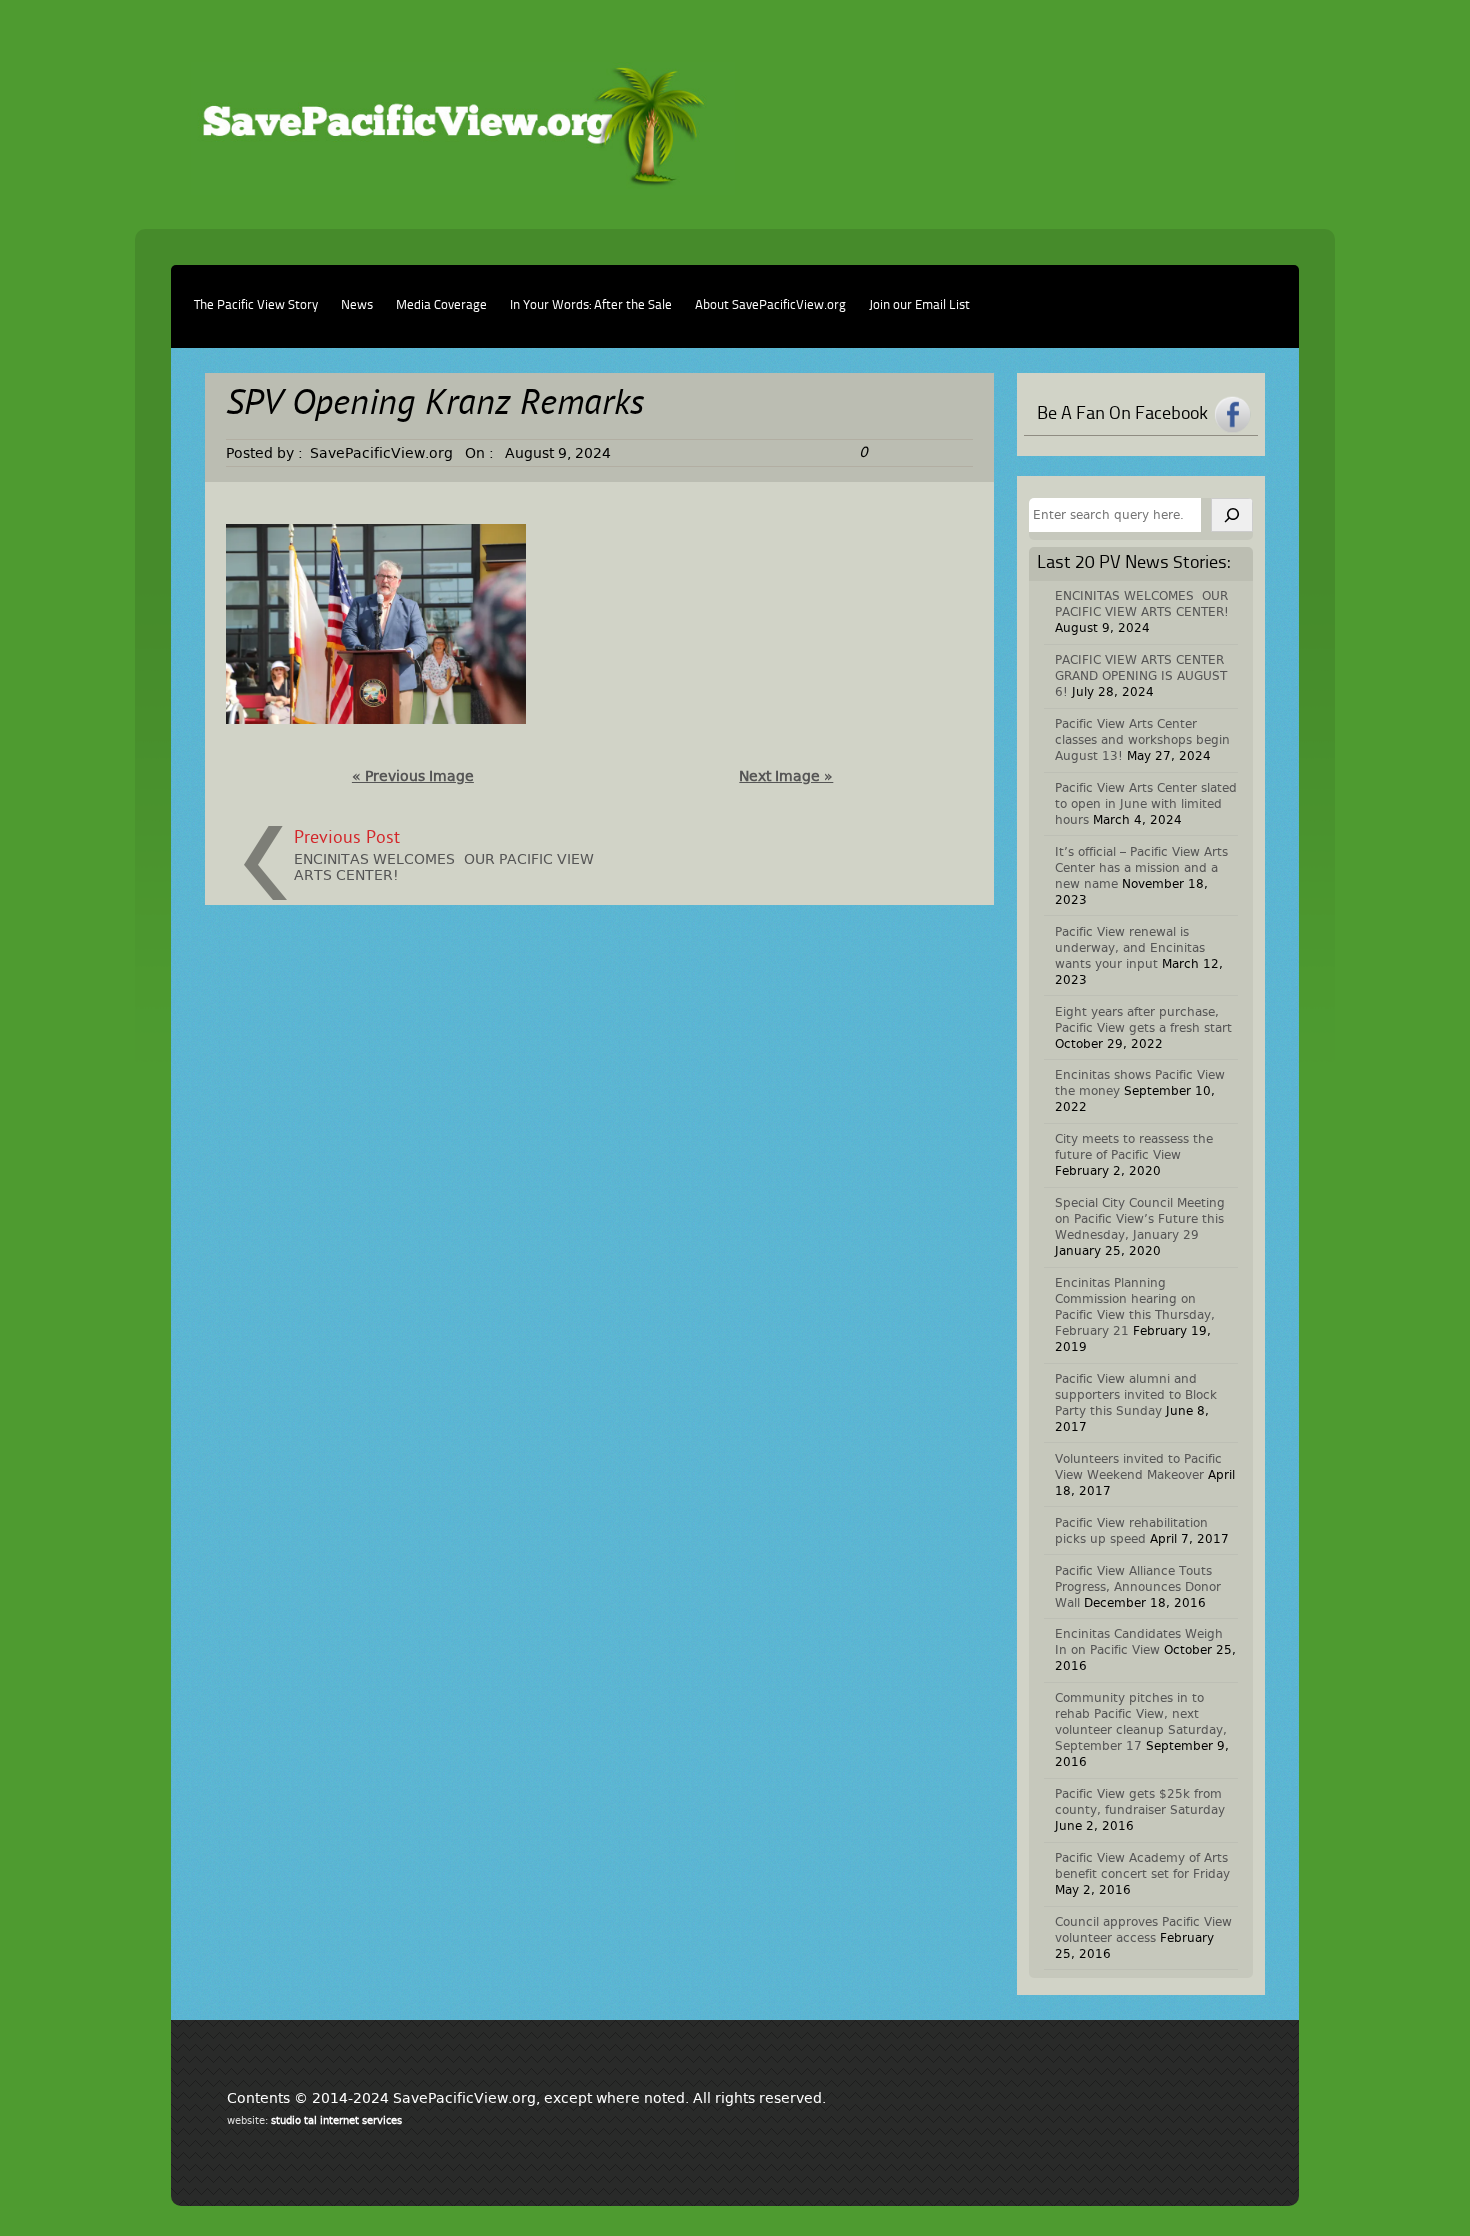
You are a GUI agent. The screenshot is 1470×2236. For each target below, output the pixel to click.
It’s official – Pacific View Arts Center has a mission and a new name (1141, 868)
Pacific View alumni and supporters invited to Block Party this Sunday (1136, 1395)
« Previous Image (413, 776)
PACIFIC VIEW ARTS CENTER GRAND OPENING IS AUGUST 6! (1141, 676)
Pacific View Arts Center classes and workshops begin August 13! (1142, 740)
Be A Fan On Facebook (1122, 414)
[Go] (1232, 515)
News (357, 305)
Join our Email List (919, 305)
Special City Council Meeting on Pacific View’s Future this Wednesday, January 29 (1140, 1219)
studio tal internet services (336, 2120)
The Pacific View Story (256, 305)
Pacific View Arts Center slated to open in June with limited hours (1146, 804)
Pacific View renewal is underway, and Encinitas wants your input (1130, 948)
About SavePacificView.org (770, 305)
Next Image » (786, 776)
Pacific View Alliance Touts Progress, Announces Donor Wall (1138, 1587)
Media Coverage (441, 305)
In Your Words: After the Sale (591, 305)
